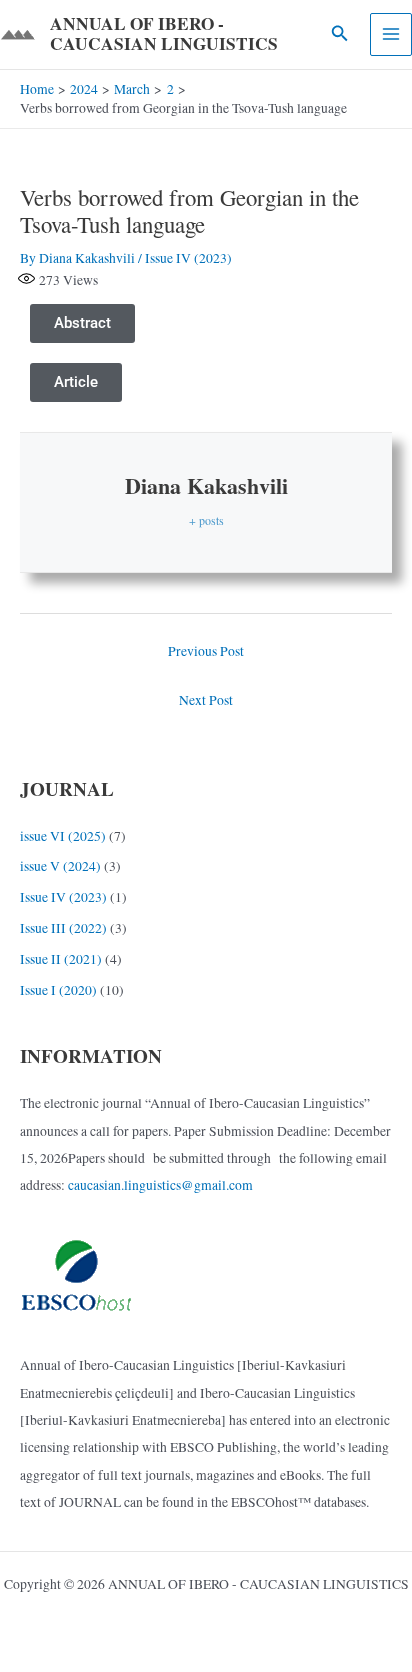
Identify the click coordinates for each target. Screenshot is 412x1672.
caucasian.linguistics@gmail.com (160, 1185)
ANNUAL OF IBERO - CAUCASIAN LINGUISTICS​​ (164, 34)
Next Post (206, 700)
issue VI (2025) (63, 836)
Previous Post (206, 651)
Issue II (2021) (61, 959)
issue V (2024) (60, 866)
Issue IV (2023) (188, 258)
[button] (340, 34)
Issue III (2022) (63, 928)
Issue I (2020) (58, 990)
